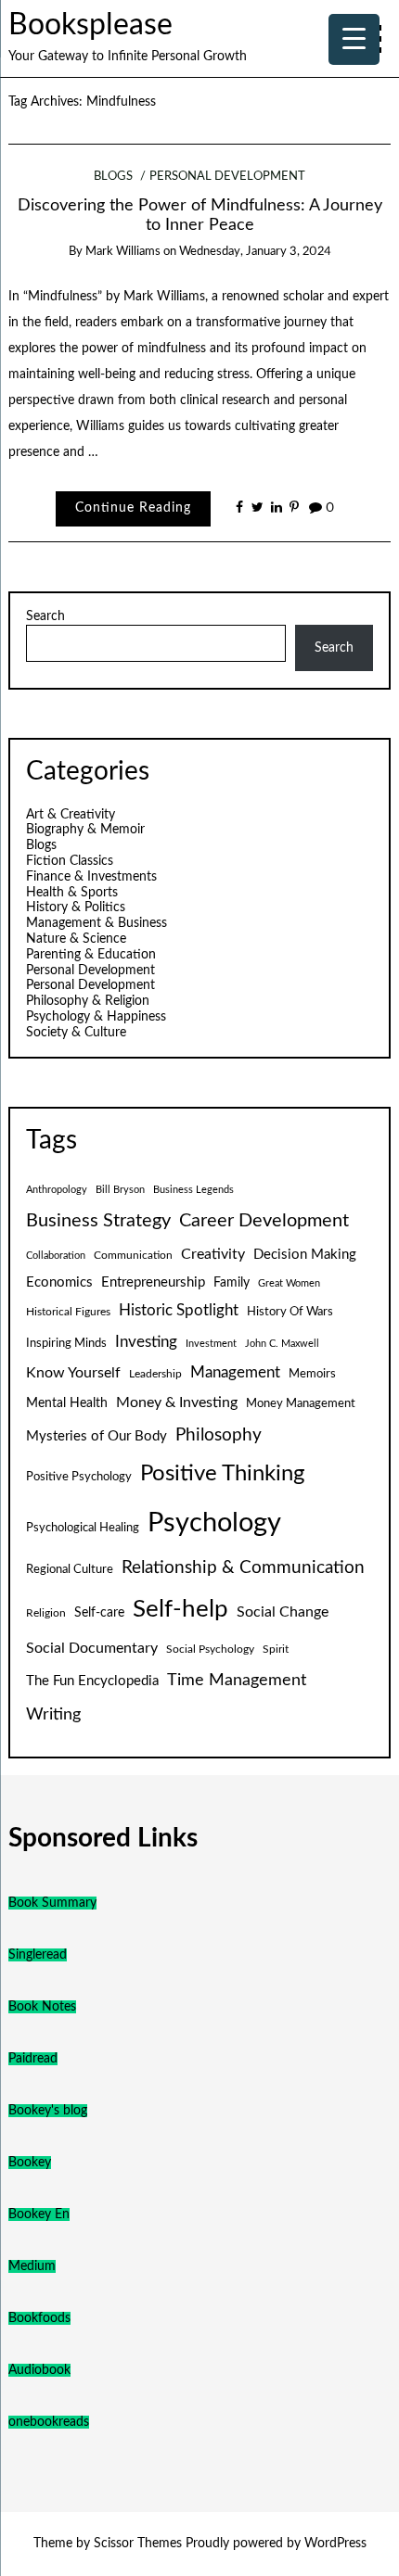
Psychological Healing (83, 1528)
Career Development (264, 1221)
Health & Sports (72, 893)
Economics (59, 1282)
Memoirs (312, 1374)
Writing (53, 1714)
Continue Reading (133, 508)
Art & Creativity (71, 815)
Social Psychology (210, 1649)
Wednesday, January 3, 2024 (255, 252)
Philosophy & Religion (88, 1001)
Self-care (99, 1613)
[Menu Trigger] (354, 39)
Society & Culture (76, 1033)
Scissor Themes (138, 2544)
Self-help (180, 1609)
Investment (211, 1344)
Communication (133, 1255)
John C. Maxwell (282, 1344)
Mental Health (67, 1403)
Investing (146, 1342)
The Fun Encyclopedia (92, 1681)
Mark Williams (123, 252)
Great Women (289, 1283)
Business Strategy (98, 1221)
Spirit (276, 1649)
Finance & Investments (91, 877)
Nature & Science (76, 939)
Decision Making (305, 1255)
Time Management (237, 1680)
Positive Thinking (222, 1474)
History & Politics (76, 907)
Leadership (155, 1374)
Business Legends (193, 1190)
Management (235, 1373)
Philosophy (219, 1435)
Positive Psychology (79, 1477)
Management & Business (97, 923)
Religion (46, 1613)
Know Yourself (73, 1373)
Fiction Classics (70, 861)
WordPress (335, 2544)
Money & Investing (177, 1402)
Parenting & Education (91, 955)
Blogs (113, 177)
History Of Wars (290, 1312)
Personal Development (227, 177)
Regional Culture (70, 1569)
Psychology (214, 1523)
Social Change (283, 1612)
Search (45, 616)
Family (232, 1283)
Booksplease (90, 25)
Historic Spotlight (179, 1311)
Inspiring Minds (66, 1343)
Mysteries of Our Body (97, 1436)
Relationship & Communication (243, 1568)
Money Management (301, 1403)
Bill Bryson (120, 1190)
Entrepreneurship (153, 1282)
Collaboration (56, 1256)
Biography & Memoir (85, 830)
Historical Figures (68, 1312)
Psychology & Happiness (96, 1017)
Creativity (213, 1254)
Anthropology (57, 1190)
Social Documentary (92, 1648)
